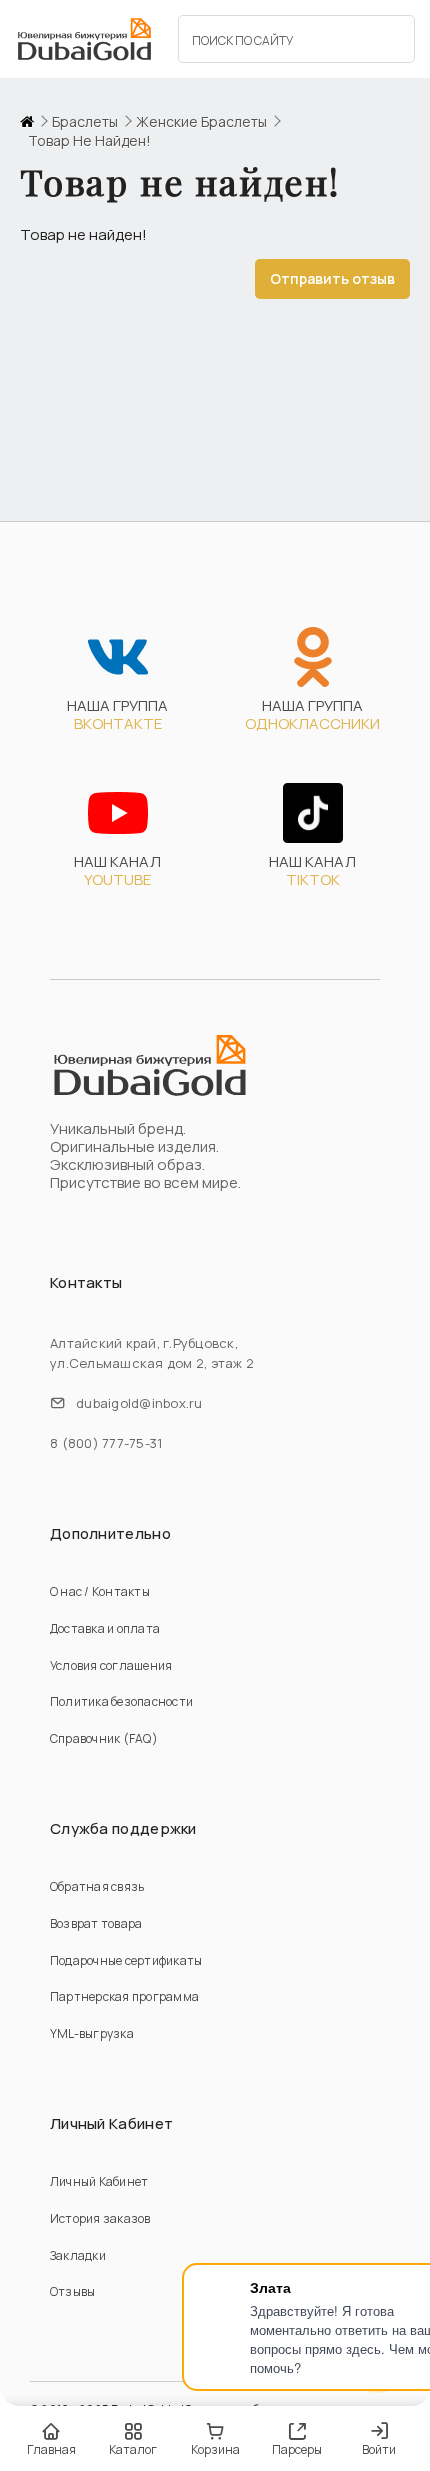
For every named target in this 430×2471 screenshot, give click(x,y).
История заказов (100, 2218)
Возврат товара (96, 1923)
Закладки (78, 2255)
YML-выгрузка (92, 2033)
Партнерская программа (124, 1996)
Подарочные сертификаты (126, 1960)
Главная (51, 2449)
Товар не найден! (89, 141)
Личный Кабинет (99, 2181)
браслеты (85, 122)
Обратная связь (97, 1886)
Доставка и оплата (105, 1628)
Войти (379, 2449)
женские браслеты (201, 122)
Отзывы (72, 2291)
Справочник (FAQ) (104, 1738)
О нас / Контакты (100, 1591)
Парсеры (297, 2449)
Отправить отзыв (332, 278)
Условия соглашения (111, 1665)
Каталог (133, 2449)
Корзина (215, 2449)
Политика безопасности (121, 1701)
